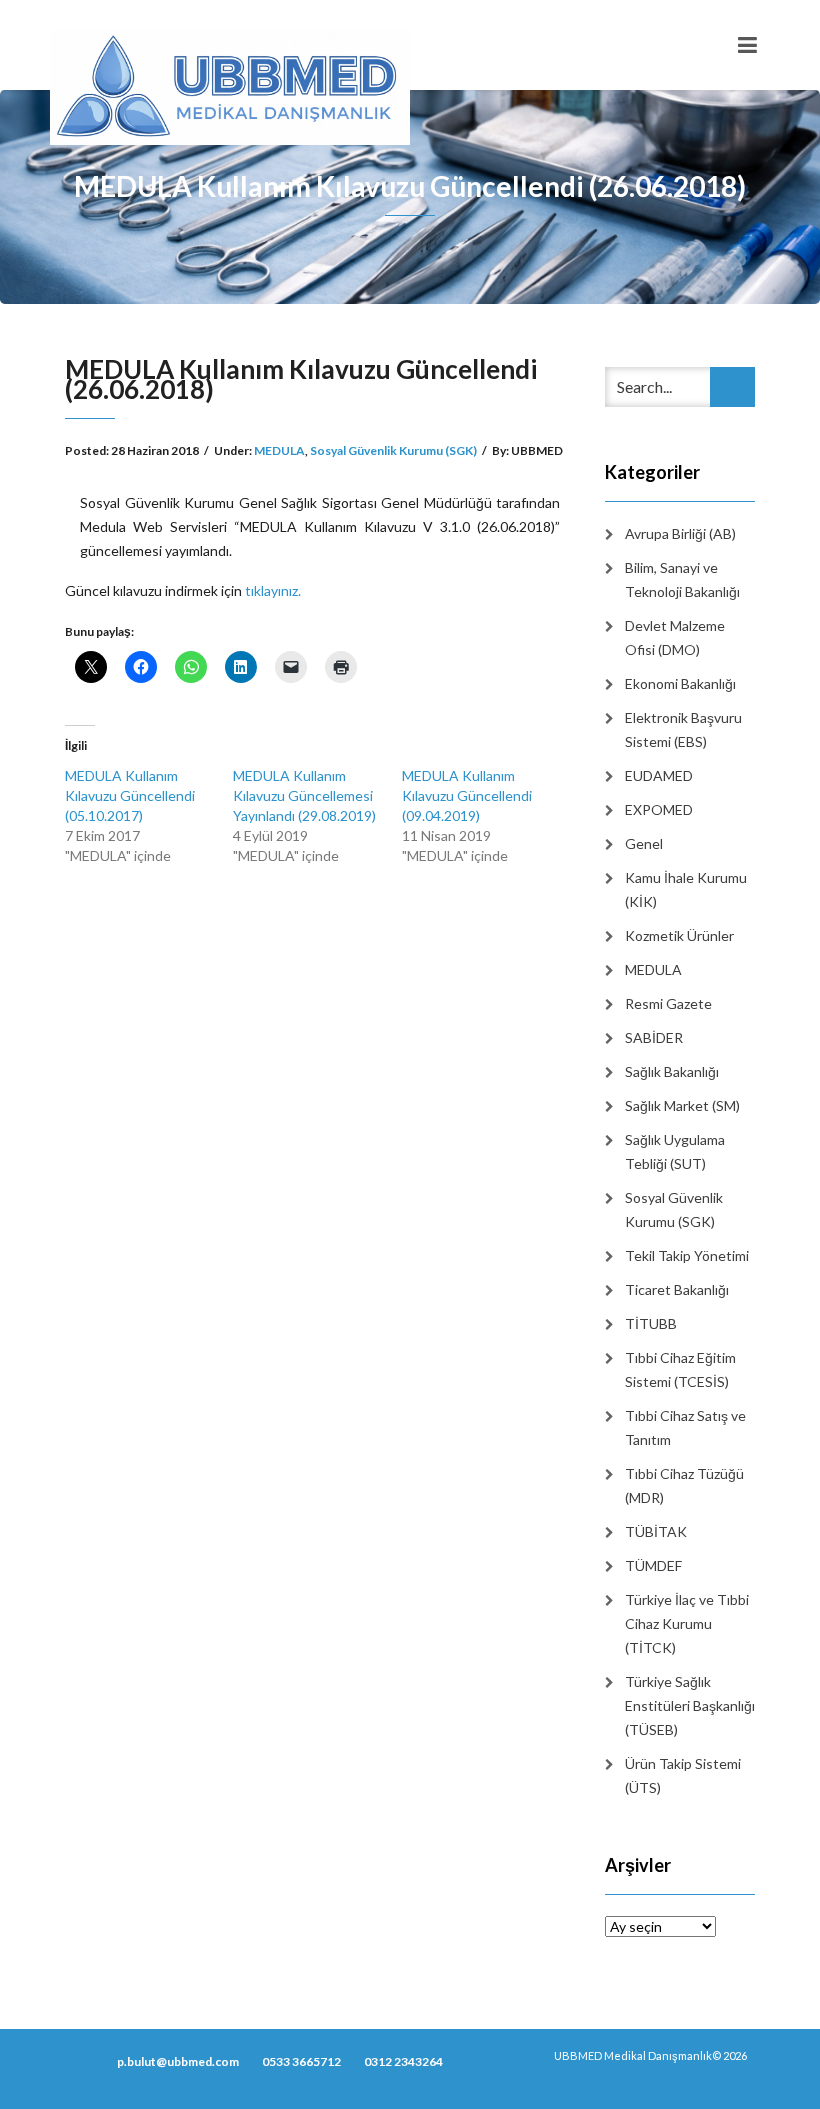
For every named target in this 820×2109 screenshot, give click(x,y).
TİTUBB (651, 1323)
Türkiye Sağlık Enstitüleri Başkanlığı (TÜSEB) (690, 1705)
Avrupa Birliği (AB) (680, 533)
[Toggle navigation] (747, 45)
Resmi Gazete (668, 1003)
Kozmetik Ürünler (679, 935)
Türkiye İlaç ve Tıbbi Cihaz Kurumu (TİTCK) (687, 1623)
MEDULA (279, 450)
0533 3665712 (301, 2061)
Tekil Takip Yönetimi (687, 1255)
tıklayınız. (273, 590)
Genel (644, 843)
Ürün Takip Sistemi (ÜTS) (683, 1775)
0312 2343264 (403, 2061)
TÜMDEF (653, 1565)
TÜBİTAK (656, 1531)
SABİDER (654, 1037)
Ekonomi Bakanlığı (680, 683)
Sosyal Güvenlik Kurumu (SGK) (393, 450)
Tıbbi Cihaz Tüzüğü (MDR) (684, 1485)
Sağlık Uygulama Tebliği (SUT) (675, 1151)
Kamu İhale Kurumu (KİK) (686, 889)
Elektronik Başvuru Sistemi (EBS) (683, 729)
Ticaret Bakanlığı (677, 1289)
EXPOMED (659, 809)
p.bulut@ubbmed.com (178, 2061)
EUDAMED (659, 775)
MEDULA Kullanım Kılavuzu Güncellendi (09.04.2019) (467, 795)
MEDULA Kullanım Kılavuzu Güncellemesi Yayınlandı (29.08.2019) (304, 795)
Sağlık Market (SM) (682, 1105)
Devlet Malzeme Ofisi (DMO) (675, 637)
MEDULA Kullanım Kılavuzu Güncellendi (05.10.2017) (130, 795)
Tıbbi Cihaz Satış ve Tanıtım (685, 1427)
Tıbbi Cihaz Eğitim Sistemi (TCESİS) (680, 1369)
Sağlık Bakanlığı (672, 1071)
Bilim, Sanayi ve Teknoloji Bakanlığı (682, 579)
